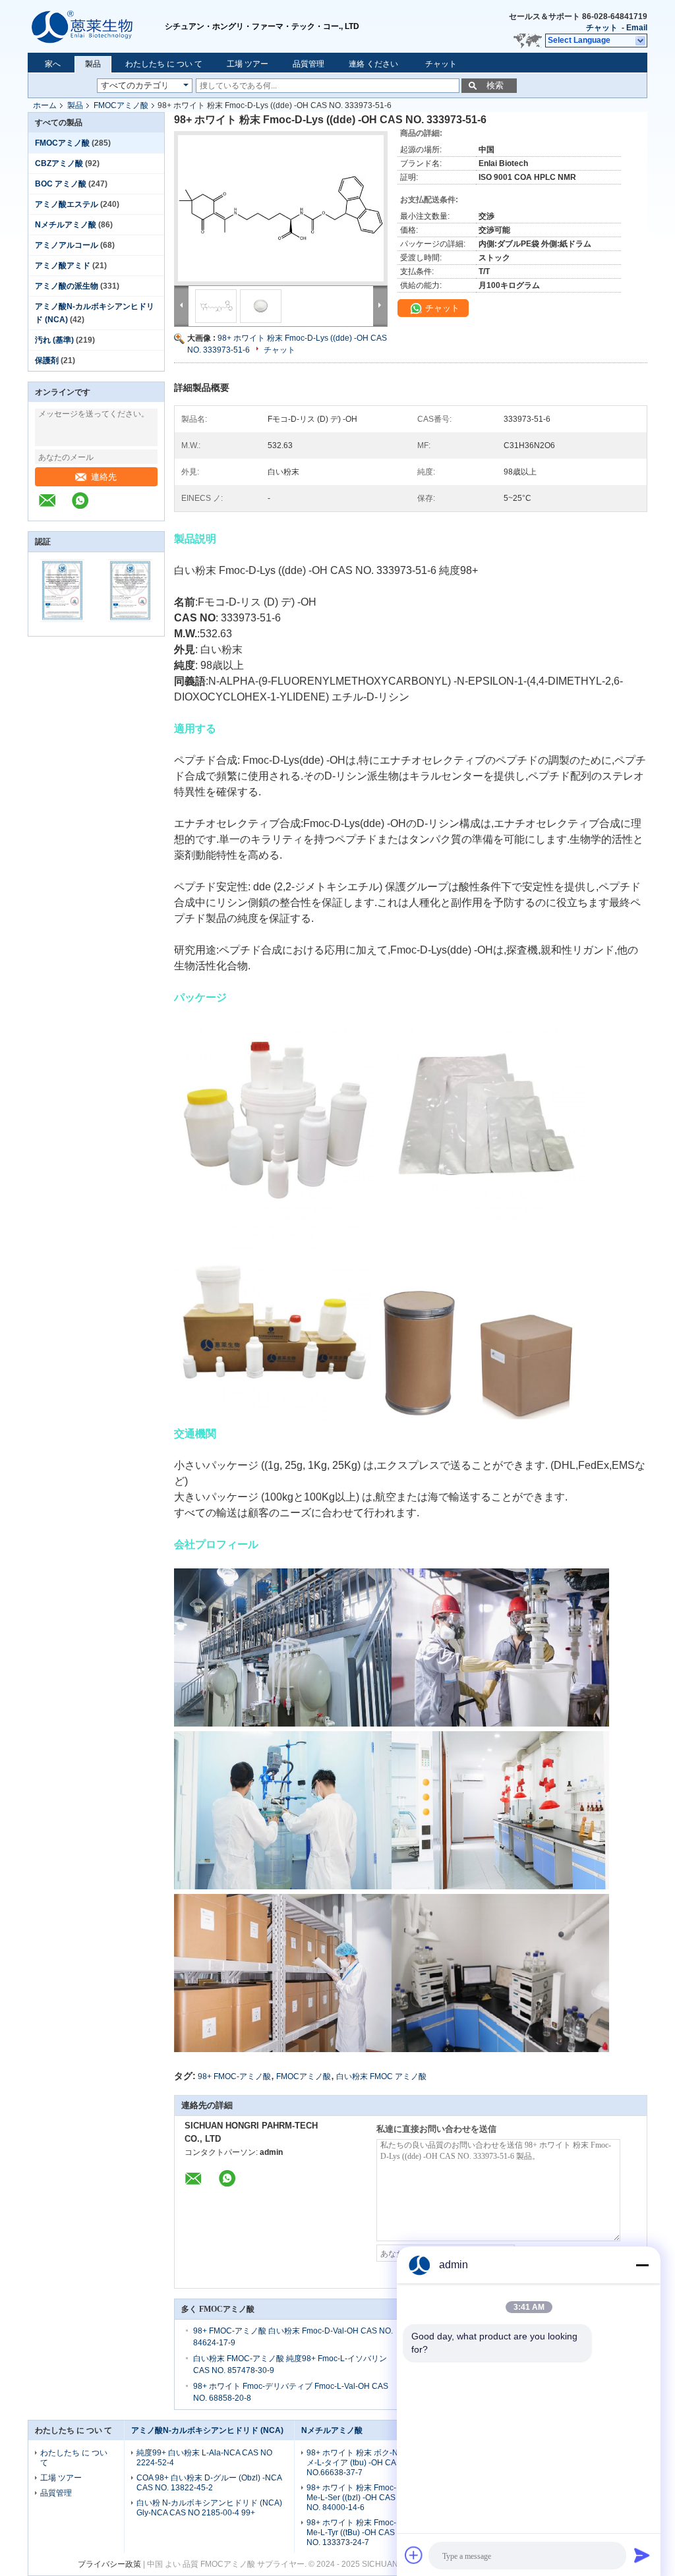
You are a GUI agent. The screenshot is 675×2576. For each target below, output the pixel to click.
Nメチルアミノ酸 (66, 225)
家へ (53, 64)
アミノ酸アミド (63, 266)
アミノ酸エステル (67, 204)
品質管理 (308, 64)
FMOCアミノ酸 (121, 105)
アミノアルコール (67, 245)
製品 (93, 64)
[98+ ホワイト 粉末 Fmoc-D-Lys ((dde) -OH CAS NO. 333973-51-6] (281, 208)
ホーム (45, 105)
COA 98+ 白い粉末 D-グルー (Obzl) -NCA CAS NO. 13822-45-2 (209, 2483)
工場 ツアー (248, 64)
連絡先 (104, 477)
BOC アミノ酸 (61, 184)
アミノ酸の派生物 (67, 286)
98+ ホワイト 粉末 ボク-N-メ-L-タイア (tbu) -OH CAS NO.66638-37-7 (354, 2463)
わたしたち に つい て (164, 64)
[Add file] (414, 2555)
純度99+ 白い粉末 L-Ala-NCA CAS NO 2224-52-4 (204, 2458)
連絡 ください (373, 64)
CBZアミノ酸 (59, 163)
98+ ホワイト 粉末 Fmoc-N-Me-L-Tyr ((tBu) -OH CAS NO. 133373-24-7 (356, 2533)
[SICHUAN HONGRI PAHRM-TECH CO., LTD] (96, 26)
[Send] (642, 2555)
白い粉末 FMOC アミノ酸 (381, 2076)
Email (637, 28)
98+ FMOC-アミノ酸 (234, 2076)
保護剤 (47, 360)
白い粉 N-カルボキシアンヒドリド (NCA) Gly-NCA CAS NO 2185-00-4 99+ (209, 2508)
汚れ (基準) (54, 340)
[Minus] (642, 2265)
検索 (495, 85)
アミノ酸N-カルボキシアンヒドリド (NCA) (207, 2430)
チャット (602, 28)
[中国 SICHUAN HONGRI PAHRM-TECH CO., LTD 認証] (62, 627)
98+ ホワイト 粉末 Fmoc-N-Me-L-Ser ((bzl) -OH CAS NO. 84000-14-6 (356, 2498)
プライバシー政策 (109, 2564)
